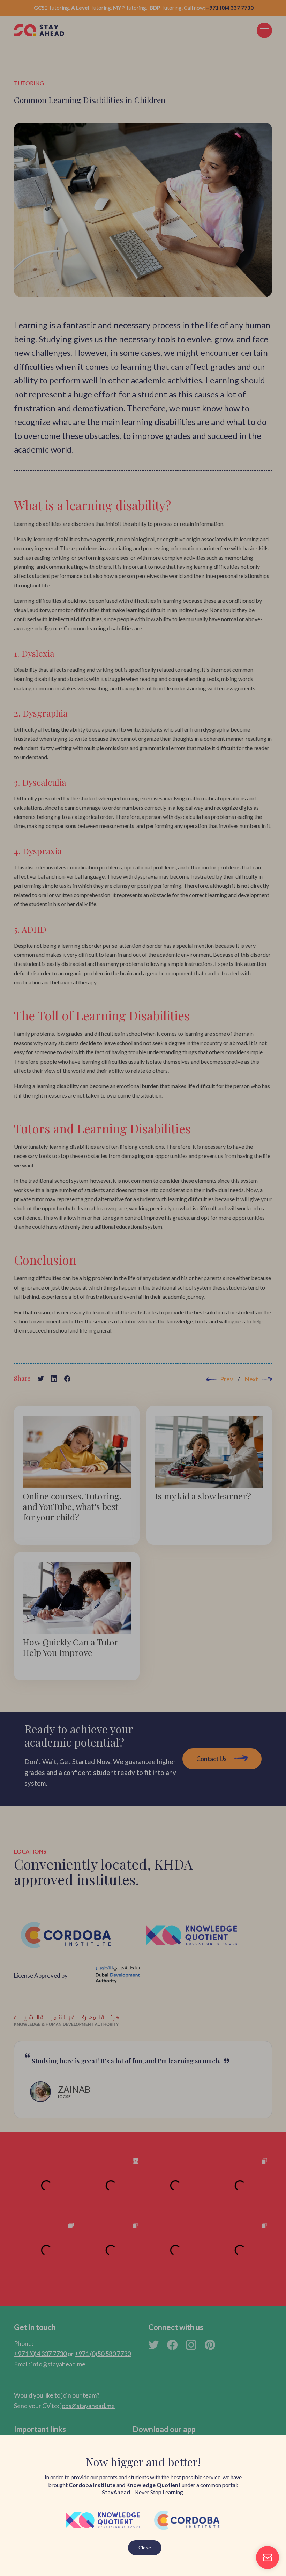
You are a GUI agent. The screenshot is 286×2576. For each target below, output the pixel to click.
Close (145, 2548)
